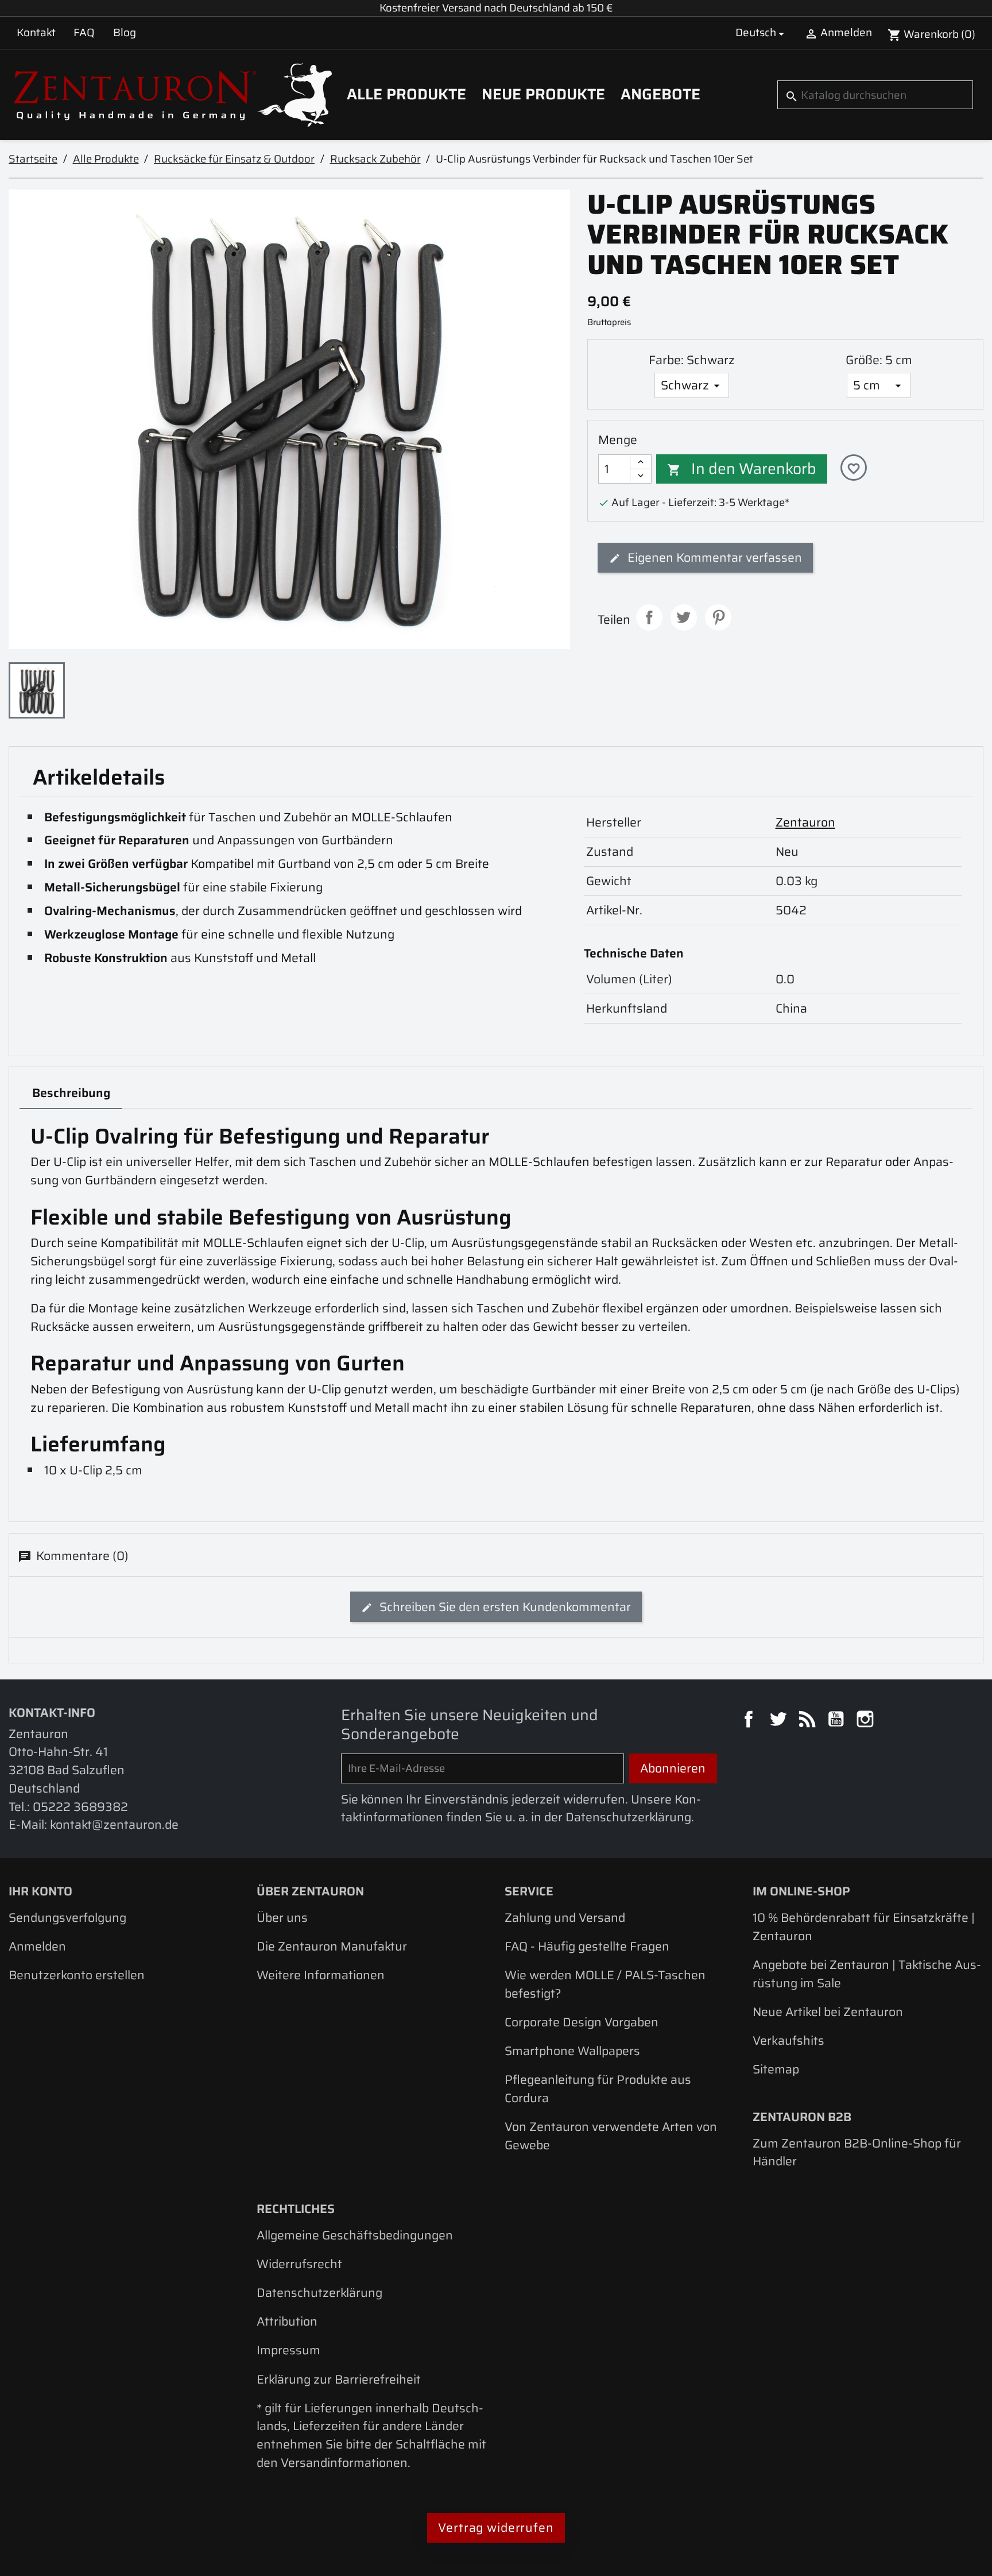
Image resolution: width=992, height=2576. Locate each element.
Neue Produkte (543, 94)
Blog (125, 32)
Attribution (287, 2321)
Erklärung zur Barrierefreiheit (339, 2379)
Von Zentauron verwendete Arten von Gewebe (611, 2136)
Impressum (288, 2350)
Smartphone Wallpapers (572, 2051)
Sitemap (776, 2069)
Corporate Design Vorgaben (582, 2022)
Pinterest (718, 617)
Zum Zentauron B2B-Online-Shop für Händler (857, 2152)
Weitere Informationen (321, 1975)
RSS (809, 1721)
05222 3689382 (80, 1807)
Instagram (867, 1721)
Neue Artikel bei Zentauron (828, 2012)
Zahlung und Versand (565, 1917)
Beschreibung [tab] (71, 1093)
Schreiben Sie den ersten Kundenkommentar (504, 1607)
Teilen (649, 617)
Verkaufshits (788, 2040)
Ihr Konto (40, 1891)
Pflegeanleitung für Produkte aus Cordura (598, 2089)
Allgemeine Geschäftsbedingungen (355, 2235)
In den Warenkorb (742, 469)
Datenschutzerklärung (319, 2293)
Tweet (684, 617)
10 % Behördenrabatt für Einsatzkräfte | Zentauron (864, 1927)
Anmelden (37, 1946)
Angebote (660, 94)
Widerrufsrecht (299, 2264)
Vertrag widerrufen (496, 2527)
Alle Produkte (406, 94)
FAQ (84, 32)
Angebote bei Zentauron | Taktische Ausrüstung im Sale (867, 1974)
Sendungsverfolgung (67, 1917)
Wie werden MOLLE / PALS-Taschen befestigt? (605, 1984)
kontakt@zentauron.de (114, 1824)
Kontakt (36, 32)
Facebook (750, 1721)
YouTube (838, 1721)
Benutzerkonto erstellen (77, 1975)
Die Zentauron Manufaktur (332, 1946)
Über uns (282, 1917)
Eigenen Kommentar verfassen (713, 557)
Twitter (780, 1721)
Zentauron (805, 822)
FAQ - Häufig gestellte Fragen (587, 1946)
